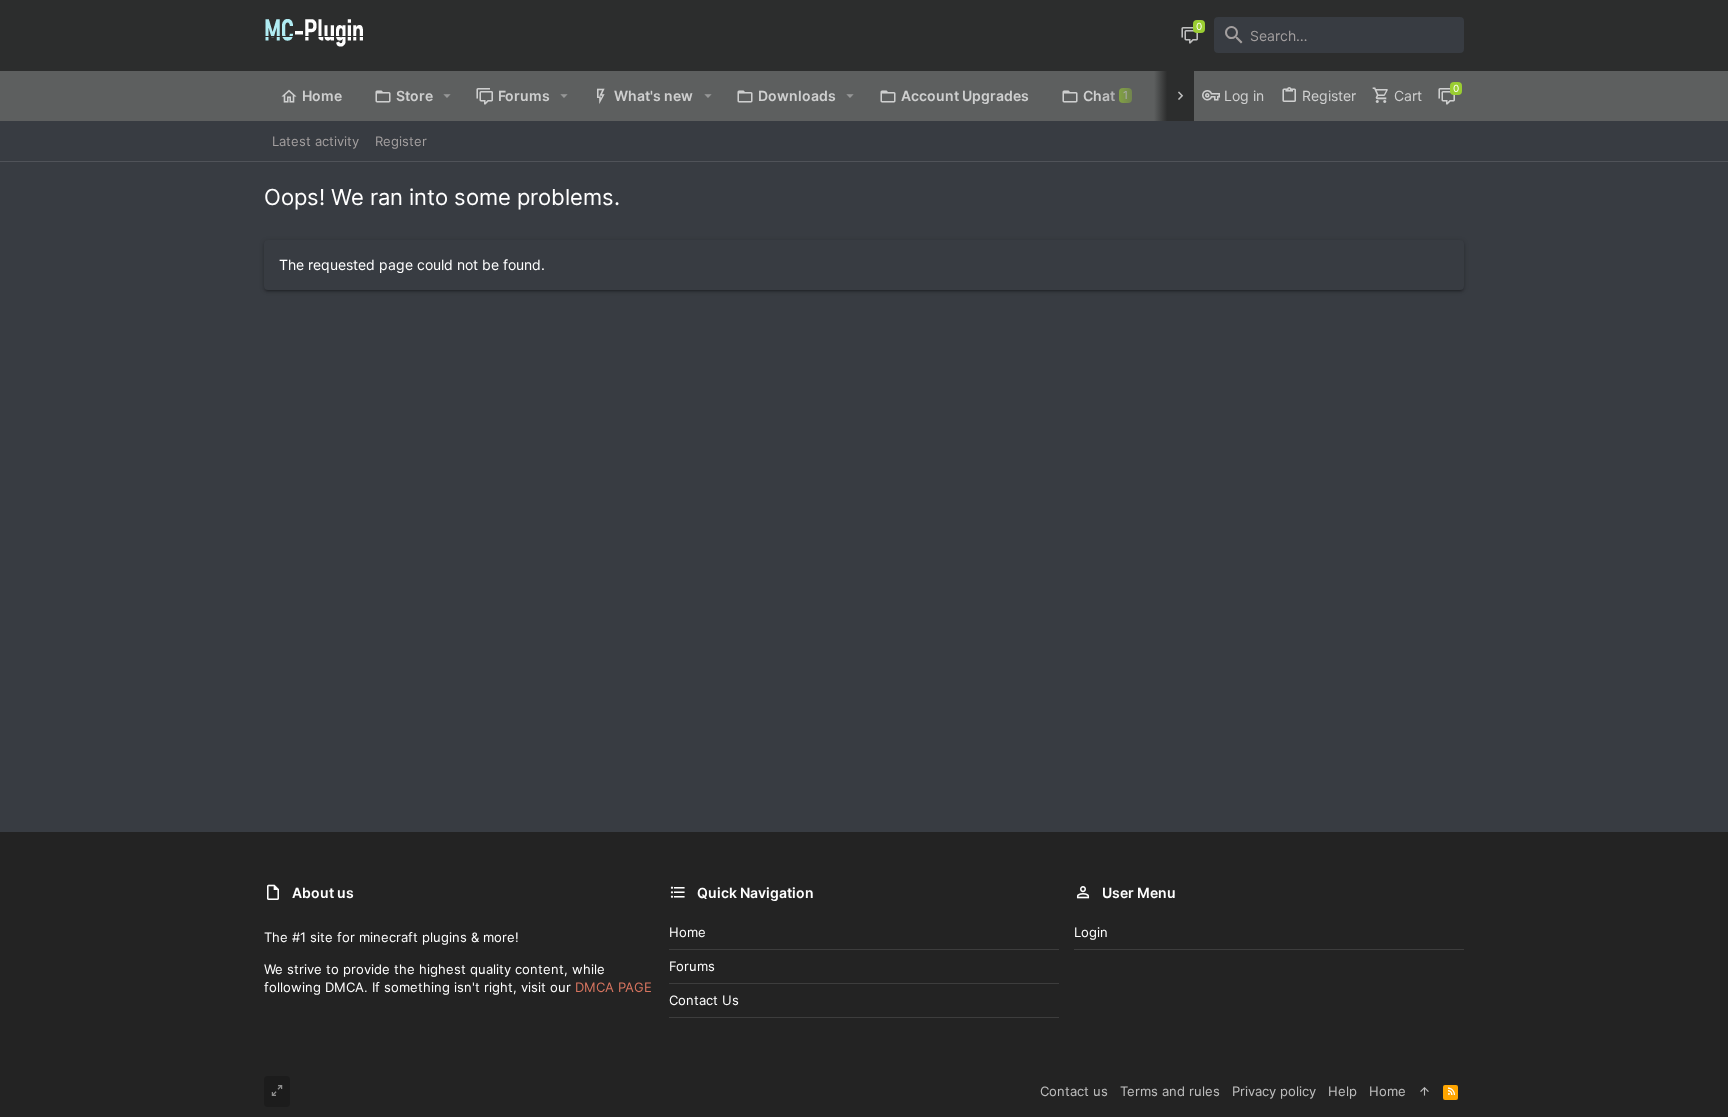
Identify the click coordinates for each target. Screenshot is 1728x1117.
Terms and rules (1170, 1091)
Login (1091, 932)
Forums (692, 966)
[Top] (1424, 1091)
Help (1342, 1091)
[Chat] (1190, 35)
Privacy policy (1274, 1091)
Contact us (704, 1000)
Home (687, 932)
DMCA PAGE (613, 987)
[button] (447, 96)
